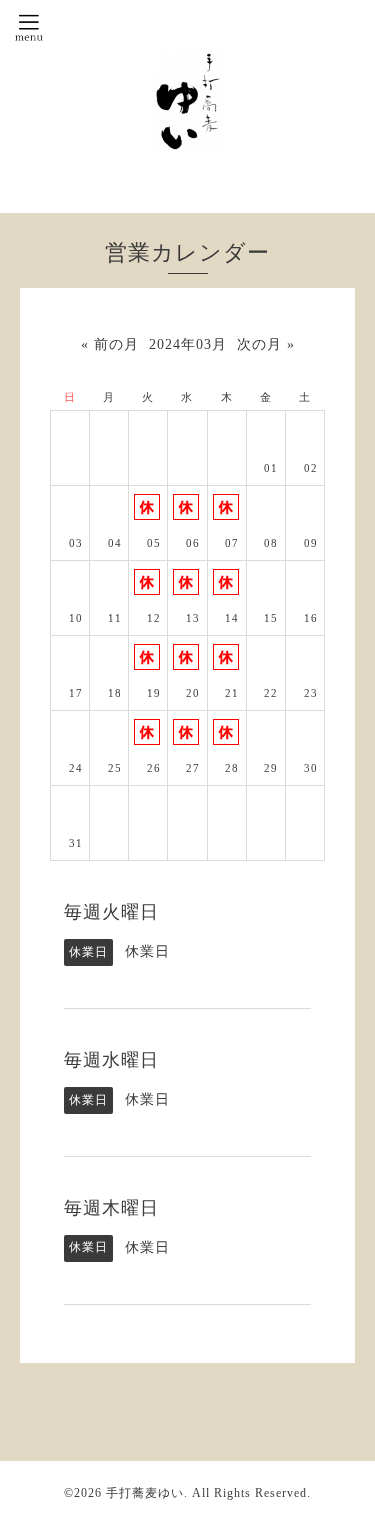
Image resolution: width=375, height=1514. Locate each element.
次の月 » (266, 344)
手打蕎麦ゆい (145, 1493)
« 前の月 (110, 344)
